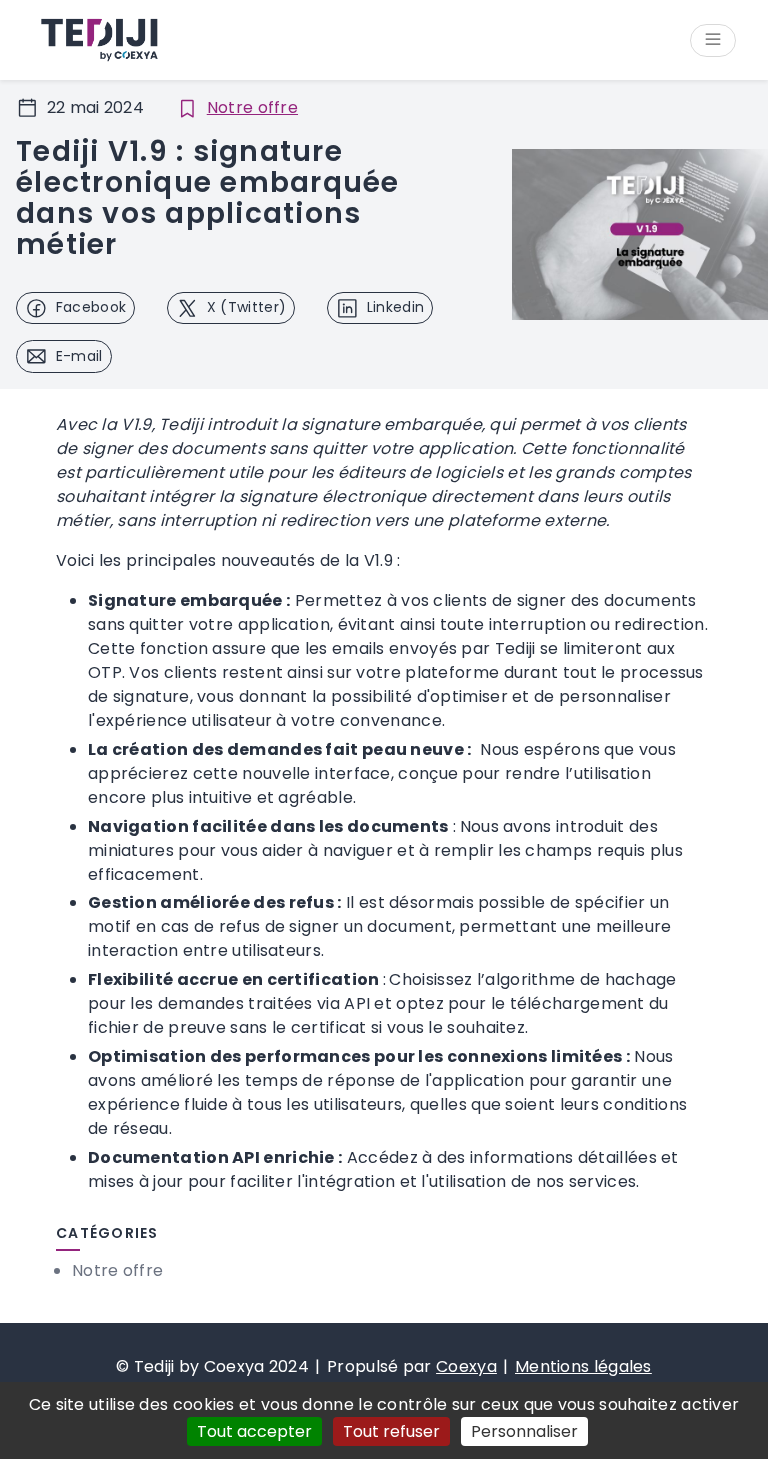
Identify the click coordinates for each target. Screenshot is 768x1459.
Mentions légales (583, 1366)
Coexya (466, 1366)
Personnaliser (524, 1431)
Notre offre (252, 107)
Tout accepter (254, 1431)
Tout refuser (391, 1431)
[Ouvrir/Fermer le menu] (713, 40)
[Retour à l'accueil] (98, 40)
